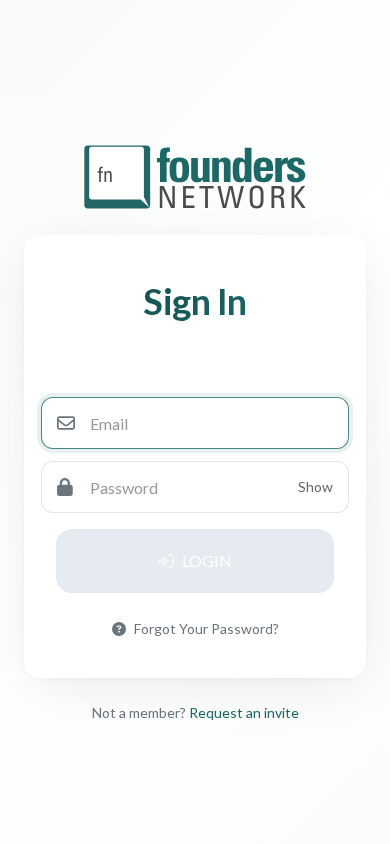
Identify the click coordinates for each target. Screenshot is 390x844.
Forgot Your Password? (206, 628)
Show (315, 486)
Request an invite (244, 712)
